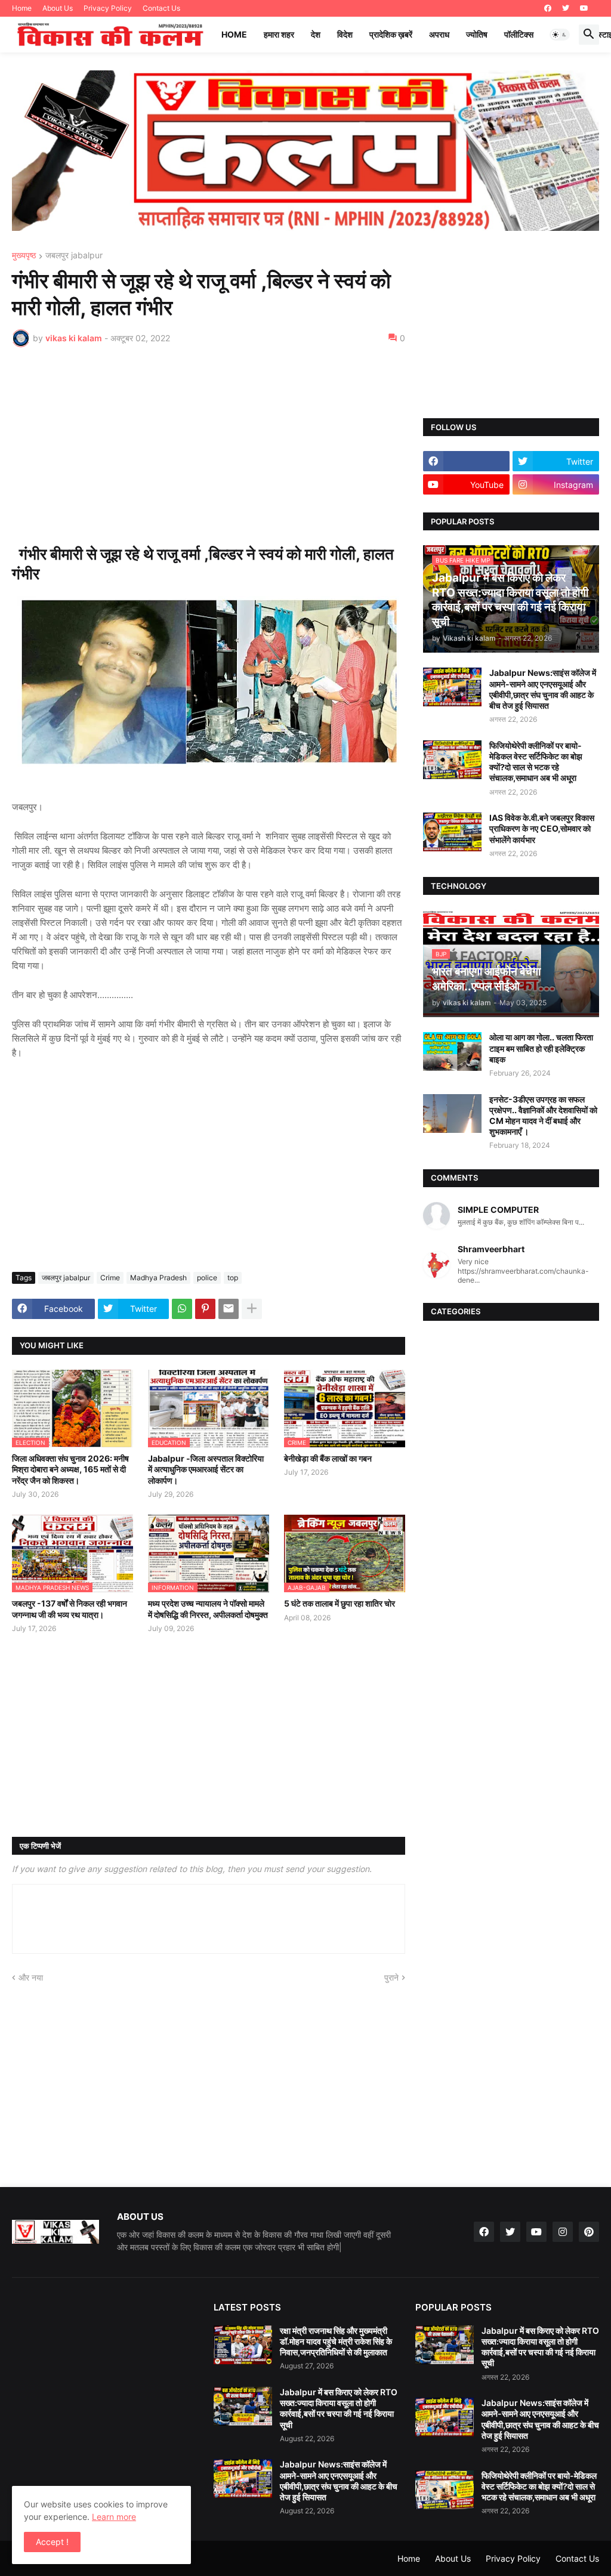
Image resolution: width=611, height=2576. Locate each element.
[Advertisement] (209, 446)
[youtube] (584, 8)
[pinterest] (589, 2232)
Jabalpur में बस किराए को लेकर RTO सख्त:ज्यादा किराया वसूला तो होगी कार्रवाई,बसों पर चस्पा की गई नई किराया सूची (339, 2408)
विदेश (345, 34)
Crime (110, 1278)
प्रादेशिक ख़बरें (391, 34)
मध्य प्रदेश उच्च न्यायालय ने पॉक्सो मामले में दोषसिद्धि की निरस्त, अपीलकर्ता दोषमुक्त (208, 1609)
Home (22, 8)
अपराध (439, 34)
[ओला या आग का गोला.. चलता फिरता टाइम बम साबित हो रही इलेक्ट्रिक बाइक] (452, 1051)
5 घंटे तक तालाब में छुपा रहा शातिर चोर (340, 1603)
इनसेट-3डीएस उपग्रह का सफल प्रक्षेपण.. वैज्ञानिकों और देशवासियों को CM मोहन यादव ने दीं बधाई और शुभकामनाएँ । (543, 1116)
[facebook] (548, 8)
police (207, 1278)
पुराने (391, 1977)
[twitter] (566, 8)
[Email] (229, 1309)
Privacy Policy (108, 8)
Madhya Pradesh (158, 1278)
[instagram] (563, 2232)
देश (316, 34)
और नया (31, 1977)
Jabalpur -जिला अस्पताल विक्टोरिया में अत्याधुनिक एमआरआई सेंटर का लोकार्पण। (206, 1469)
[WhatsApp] (182, 1309)
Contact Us (161, 8)
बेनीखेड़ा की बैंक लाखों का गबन (328, 1458)
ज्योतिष (477, 34)
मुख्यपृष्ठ (24, 256)
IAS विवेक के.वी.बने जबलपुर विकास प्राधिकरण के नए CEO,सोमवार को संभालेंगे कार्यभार (542, 828)
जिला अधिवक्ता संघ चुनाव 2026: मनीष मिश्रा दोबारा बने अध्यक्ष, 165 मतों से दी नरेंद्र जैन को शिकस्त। (70, 1469)
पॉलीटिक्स (519, 34)
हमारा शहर (279, 34)
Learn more (114, 2517)
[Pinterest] (205, 1309)
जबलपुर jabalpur (74, 256)
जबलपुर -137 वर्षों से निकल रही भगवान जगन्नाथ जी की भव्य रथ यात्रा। (70, 1609)
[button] (560, 35)
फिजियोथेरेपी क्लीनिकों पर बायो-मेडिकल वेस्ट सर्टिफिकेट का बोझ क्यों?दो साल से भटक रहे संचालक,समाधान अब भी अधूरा (536, 762)
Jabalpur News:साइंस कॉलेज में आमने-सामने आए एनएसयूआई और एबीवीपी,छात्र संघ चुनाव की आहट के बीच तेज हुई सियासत (543, 689)
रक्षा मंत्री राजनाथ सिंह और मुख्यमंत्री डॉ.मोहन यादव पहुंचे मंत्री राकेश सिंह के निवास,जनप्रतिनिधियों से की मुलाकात (336, 2341)
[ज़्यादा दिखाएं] (252, 1309)
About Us (58, 8)
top (233, 1278)
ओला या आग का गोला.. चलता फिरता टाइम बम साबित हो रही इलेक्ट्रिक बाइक (541, 1048)
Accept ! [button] (52, 2542)
